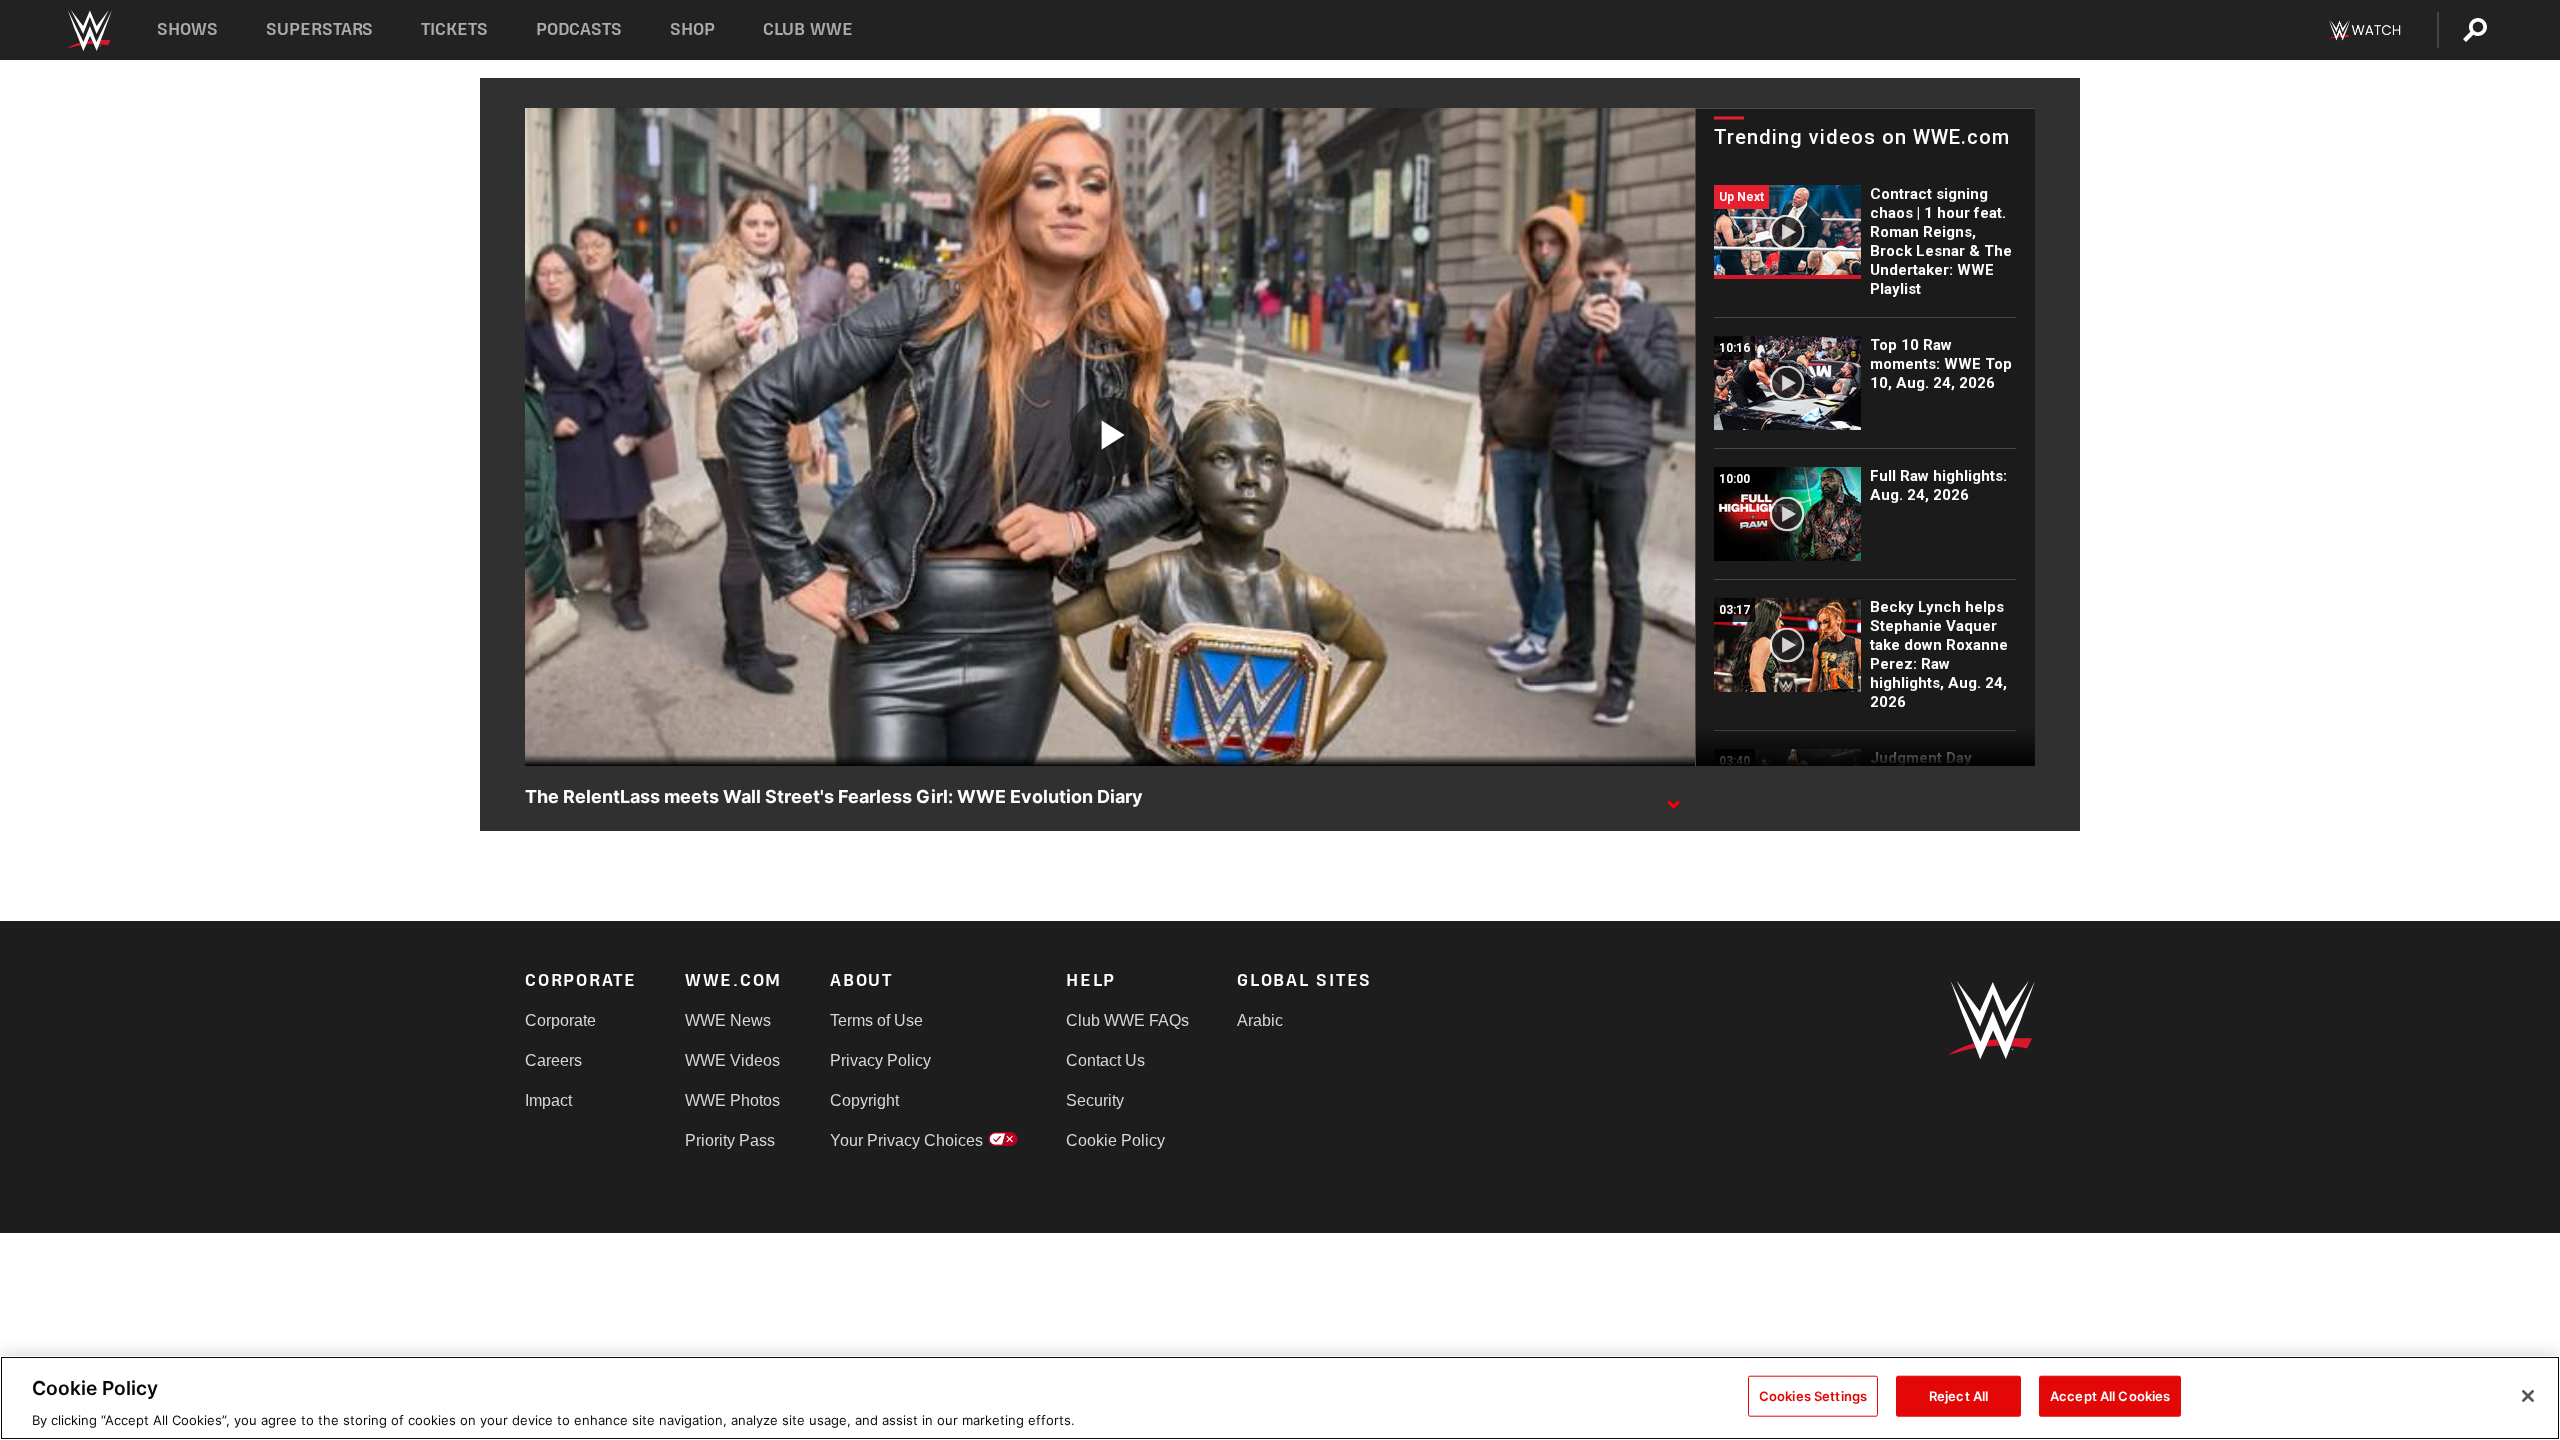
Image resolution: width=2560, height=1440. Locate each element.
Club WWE (808, 29)
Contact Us (1105, 1060)
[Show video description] (1673, 798)
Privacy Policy (880, 1060)
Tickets (454, 29)
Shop (692, 29)
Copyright (864, 1100)
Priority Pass (730, 1140)
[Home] (88, 30)
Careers (553, 1060)
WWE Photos (732, 1100)
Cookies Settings (1813, 1395)
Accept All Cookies (2110, 1395)
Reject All (1958, 1395)
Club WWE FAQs (1127, 1020)
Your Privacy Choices (906, 1140)
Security (1095, 1100)
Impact (548, 1100)
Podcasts (579, 29)
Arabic (1260, 1020)
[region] (1280, 1398)
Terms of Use (876, 1020)
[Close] (2528, 1396)
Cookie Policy (1115, 1140)
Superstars (320, 29)
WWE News (728, 1020)
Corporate (560, 1020)
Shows (187, 29)
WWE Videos (732, 1060)
